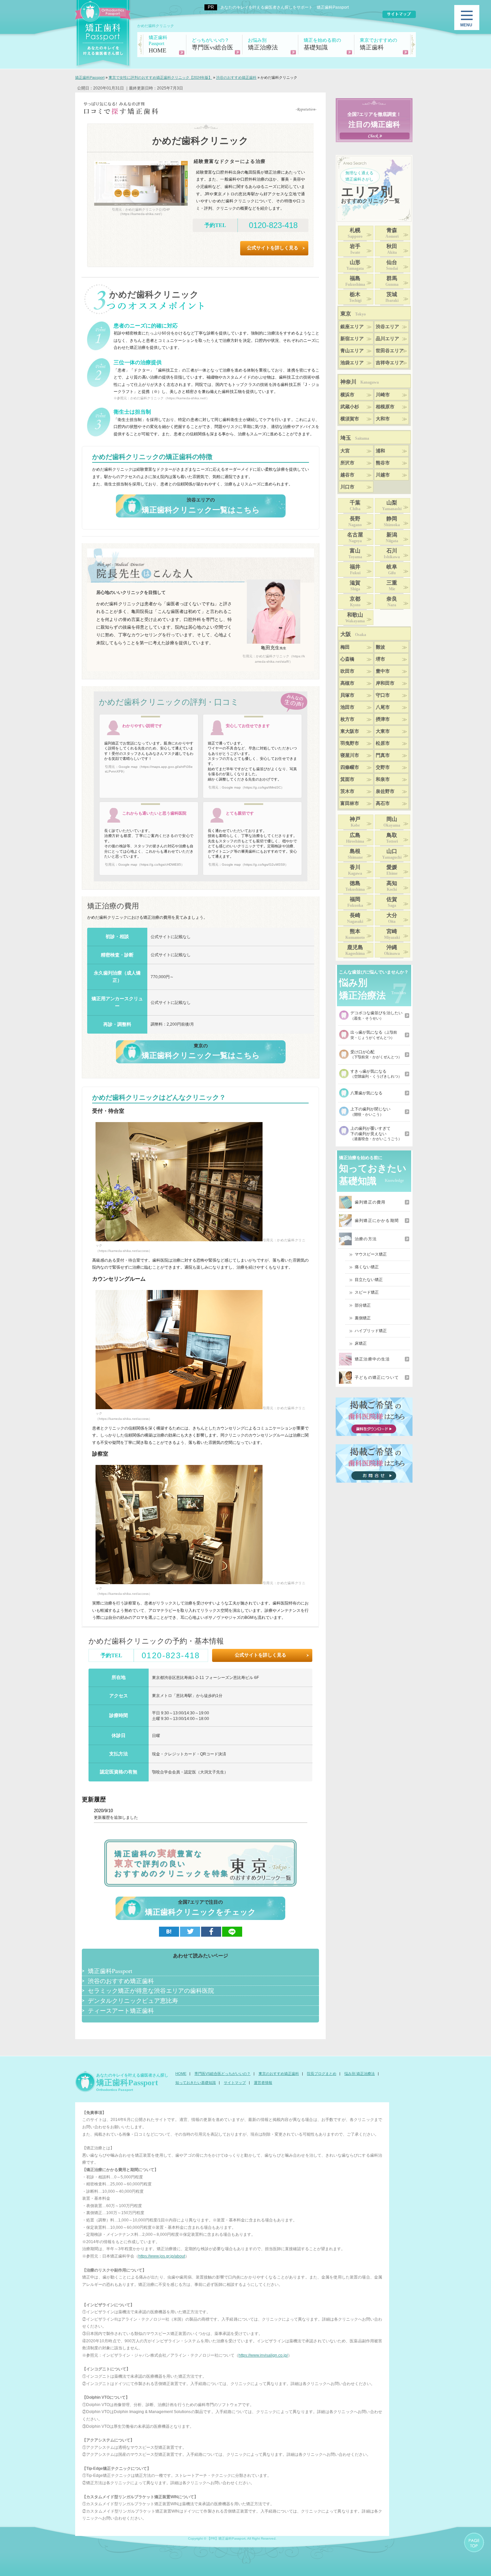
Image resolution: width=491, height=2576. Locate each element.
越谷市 (347, 475)
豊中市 (383, 671)
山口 (392, 854)
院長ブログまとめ (322, 2074)
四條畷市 (350, 767)
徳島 (355, 886)
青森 (392, 233)
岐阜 (392, 570)
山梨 (392, 505)
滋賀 (355, 586)
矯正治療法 (263, 44)
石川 (392, 554)
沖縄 (392, 950)
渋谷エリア (387, 327)
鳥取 (392, 838)
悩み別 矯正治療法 (360, 2074)
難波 (380, 647)
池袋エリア (352, 363)
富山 (355, 554)
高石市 (383, 803)
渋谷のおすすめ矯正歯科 (121, 1981)
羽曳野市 (350, 743)
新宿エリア (352, 339)
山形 (355, 265)
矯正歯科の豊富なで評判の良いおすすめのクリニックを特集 (172, 1863)
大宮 (345, 451)
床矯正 (361, 1343)
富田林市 (350, 803)
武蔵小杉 (350, 407)
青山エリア (352, 351)
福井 (355, 570)
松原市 (383, 743)
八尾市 (383, 707)
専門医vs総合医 (212, 44)
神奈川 (360, 382)
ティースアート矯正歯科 (121, 2010)
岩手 (355, 249)
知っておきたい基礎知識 (196, 2083)
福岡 (355, 902)
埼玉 (355, 438)
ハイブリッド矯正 (371, 1331)
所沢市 (347, 463)
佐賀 (392, 902)
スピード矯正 (367, 1292)
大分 (392, 918)
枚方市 (347, 719)
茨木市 (347, 791)
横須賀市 (350, 419)
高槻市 (347, 683)
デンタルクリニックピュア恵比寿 (133, 2000)
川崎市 (383, 395)
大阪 (353, 634)
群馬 (392, 281)
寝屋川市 (350, 755)
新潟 (392, 538)
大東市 (383, 731)
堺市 (380, 659)
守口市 (383, 695)
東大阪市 (350, 731)
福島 (355, 281)
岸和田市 (385, 683)
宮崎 (392, 934)
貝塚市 (347, 695)
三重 (392, 586)
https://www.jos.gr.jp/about (162, 2256)
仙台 (392, 265)
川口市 (347, 487)
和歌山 (355, 618)
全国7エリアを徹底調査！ (374, 120)
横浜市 (347, 395)
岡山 (392, 822)
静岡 (392, 521)
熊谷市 (383, 463)
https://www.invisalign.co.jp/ (263, 2355)
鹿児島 (355, 950)
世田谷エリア (390, 351)
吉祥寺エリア (390, 363)
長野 (355, 521)
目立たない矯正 (369, 1280)
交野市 (383, 767)
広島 (355, 838)
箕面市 (347, 779)
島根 (355, 854)
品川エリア (387, 339)
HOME (158, 44)
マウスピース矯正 (371, 1254)
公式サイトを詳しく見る (273, 248)
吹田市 (347, 671)
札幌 (355, 233)
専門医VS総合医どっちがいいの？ (222, 2074)
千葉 (355, 505)
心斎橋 (347, 659)
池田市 (347, 707)
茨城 (392, 297)
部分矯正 (363, 1305)
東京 (353, 314)
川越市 (383, 475)
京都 (355, 602)
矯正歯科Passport (110, 1971)
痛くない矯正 (367, 1267)
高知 (392, 886)
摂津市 (383, 719)
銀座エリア (352, 327)
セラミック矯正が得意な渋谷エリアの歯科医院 (151, 1990)
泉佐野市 (385, 791)
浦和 (380, 451)
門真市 (383, 755)
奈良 (392, 602)
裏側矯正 (363, 1318)
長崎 (355, 918)
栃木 (355, 297)
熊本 (355, 934)
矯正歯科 (378, 44)
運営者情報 (263, 2083)
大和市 (383, 419)
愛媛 (392, 870)
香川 (355, 870)
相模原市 (385, 407)
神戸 (355, 822)
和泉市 (383, 779)
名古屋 (355, 538)
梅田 (345, 647)
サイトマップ (235, 2083)
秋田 (392, 249)
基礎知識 (322, 44)
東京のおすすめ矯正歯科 (279, 2074)
